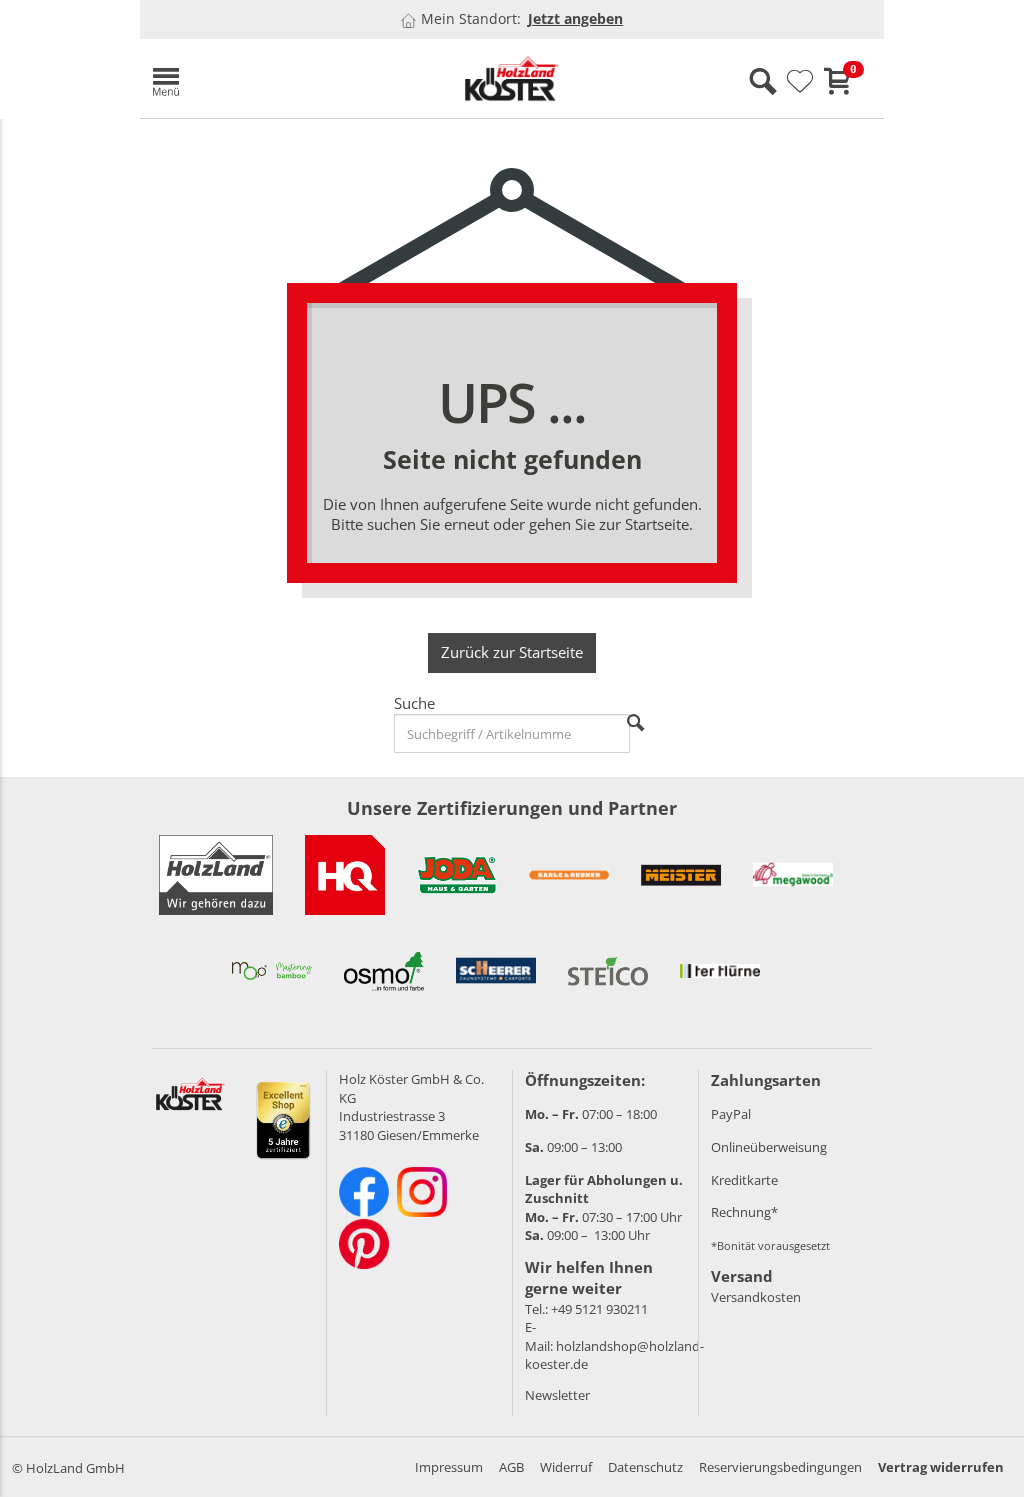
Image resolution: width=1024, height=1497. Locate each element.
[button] (260, 78)
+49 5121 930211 (599, 1309)
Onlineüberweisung (769, 1147)
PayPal (731, 1114)
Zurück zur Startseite (512, 652)
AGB (511, 1467)
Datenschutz (645, 1467)
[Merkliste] (800, 82)
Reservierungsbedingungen (780, 1467)
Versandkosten (756, 1297)
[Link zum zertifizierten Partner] (345, 875)
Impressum (449, 1467)
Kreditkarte (744, 1180)
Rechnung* (744, 1212)
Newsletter (557, 1395)
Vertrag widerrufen (941, 1467)
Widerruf (566, 1467)
